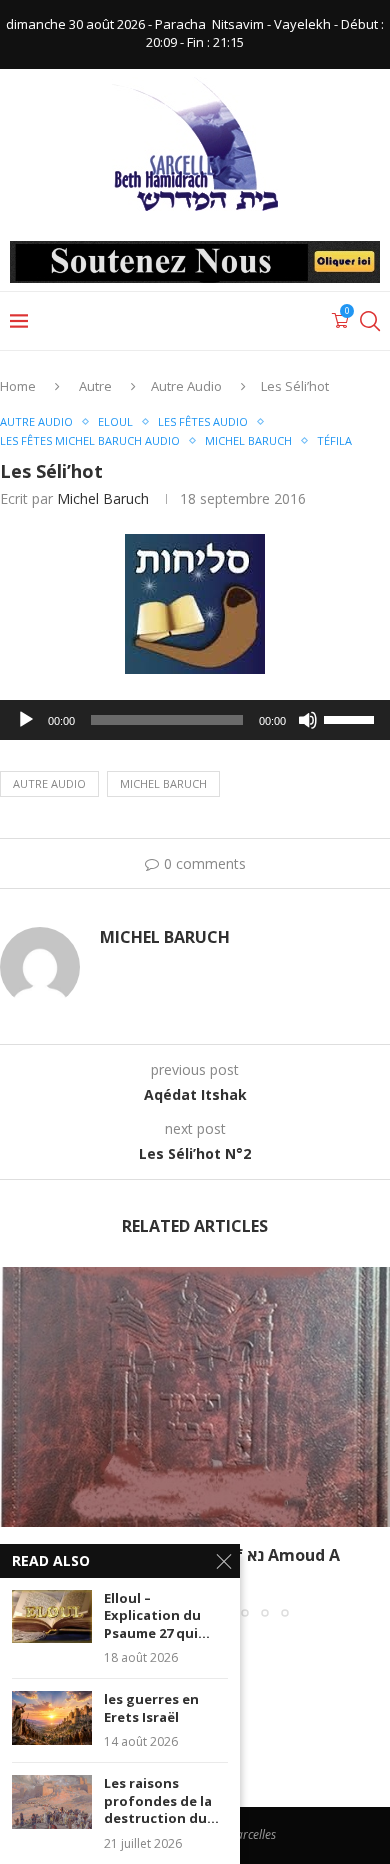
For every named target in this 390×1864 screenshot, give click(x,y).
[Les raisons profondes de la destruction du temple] (52, 1801)
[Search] (370, 321)
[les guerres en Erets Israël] (52, 1717)
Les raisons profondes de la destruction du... (161, 1801)
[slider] (352, 718)
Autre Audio (186, 386)
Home (18, 386)
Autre (95, 386)
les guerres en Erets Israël (151, 1708)
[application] (195, 720)
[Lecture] (26, 720)
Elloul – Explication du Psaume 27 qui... (157, 1616)
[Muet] (308, 720)
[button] (17, 1442)
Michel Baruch (103, 498)
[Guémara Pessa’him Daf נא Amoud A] (195, 1397)
